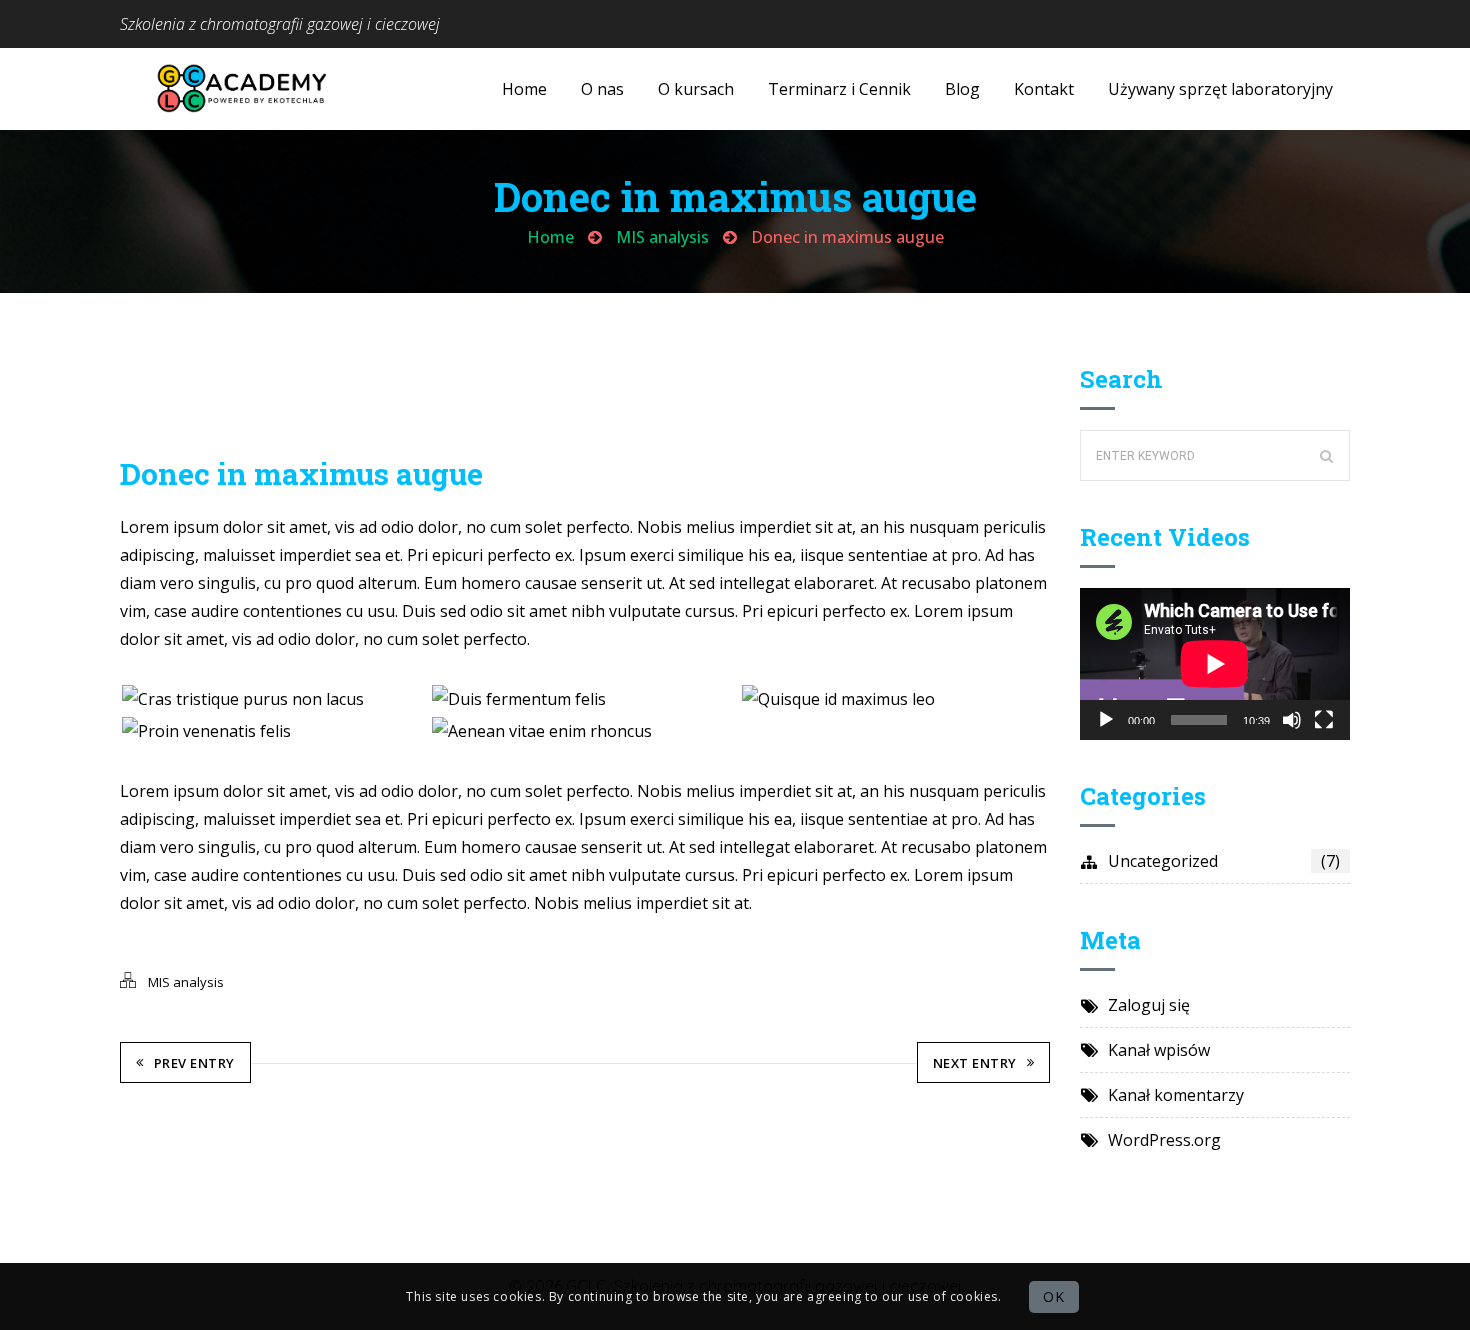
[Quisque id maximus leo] (895, 699)
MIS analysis (662, 237)
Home (550, 237)
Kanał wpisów (1159, 1050)
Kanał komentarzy (1176, 1095)
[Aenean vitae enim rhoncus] (585, 731)
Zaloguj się (1149, 1005)
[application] (1215, 664)
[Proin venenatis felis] (275, 731)
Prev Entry (194, 1063)
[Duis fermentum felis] (585, 699)
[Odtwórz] (1106, 720)
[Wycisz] (1292, 720)
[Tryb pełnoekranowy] (1324, 720)
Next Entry (975, 1063)
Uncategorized (1224, 861)
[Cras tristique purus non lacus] (275, 699)
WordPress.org (1164, 1140)
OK (1053, 1295)
